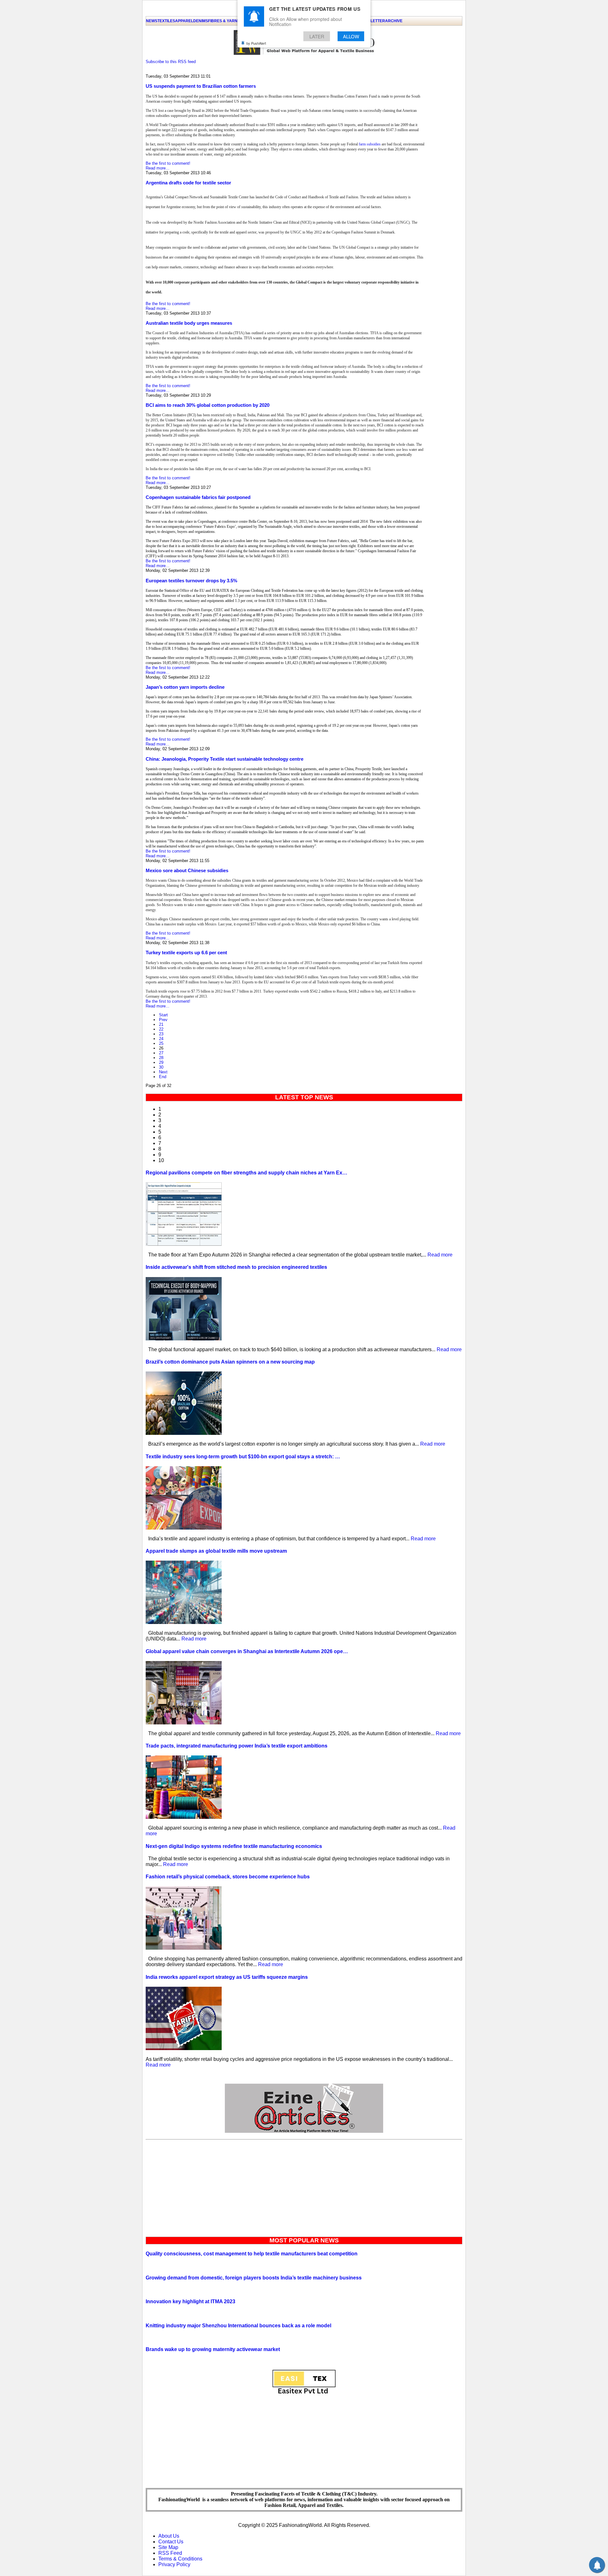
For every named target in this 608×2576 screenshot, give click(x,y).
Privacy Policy (174, 2564)
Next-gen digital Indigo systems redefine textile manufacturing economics (234, 1846)
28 (161, 1058)
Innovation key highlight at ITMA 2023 (190, 2301)
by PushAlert (256, 43)
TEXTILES (166, 21)
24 (161, 1039)
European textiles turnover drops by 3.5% (191, 581)
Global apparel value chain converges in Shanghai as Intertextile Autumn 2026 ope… (247, 1651)
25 (161, 1043)
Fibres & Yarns (224, 21)
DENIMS (201, 21)
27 (161, 1053)
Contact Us (171, 2542)
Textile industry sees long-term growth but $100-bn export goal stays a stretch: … (243, 1457)
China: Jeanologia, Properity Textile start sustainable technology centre (225, 759)
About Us (169, 2536)
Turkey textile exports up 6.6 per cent (186, 952)
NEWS (152, 21)
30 (161, 1067)
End (163, 1077)
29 (161, 1062)
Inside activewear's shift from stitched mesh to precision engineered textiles (236, 1267)
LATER (317, 36)
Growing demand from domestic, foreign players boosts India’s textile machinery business (254, 2278)
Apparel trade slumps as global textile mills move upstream (216, 1551)
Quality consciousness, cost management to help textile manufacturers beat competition (252, 2254)
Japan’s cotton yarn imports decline (185, 687)
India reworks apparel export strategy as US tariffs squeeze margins (227, 1977)
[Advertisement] (304, 2187)
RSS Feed (170, 2553)
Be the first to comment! (168, 163)
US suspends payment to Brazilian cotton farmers (201, 86)
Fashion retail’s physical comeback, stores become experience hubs (228, 1877)
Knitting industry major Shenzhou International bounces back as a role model (238, 2326)
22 (161, 1029)
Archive (394, 21)
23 (161, 1034)
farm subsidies (369, 144)
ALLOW (351, 36)
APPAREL (184, 21)
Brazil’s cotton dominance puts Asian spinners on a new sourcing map (230, 1362)
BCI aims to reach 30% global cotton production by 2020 (208, 405)
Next (163, 1072)
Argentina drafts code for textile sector (188, 183)
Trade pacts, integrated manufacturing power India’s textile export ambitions (237, 1746)
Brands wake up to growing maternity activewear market (213, 2349)
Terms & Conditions (180, 2559)
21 (161, 1024)
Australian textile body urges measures (189, 323)
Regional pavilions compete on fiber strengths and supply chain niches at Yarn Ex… (247, 1173)
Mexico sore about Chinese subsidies (187, 870)
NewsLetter (372, 21)
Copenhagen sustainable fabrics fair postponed (198, 497)
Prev (163, 1020)
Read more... (158, 168)
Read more (440, 1255)
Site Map (168, 2547)
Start (163, 1015)
